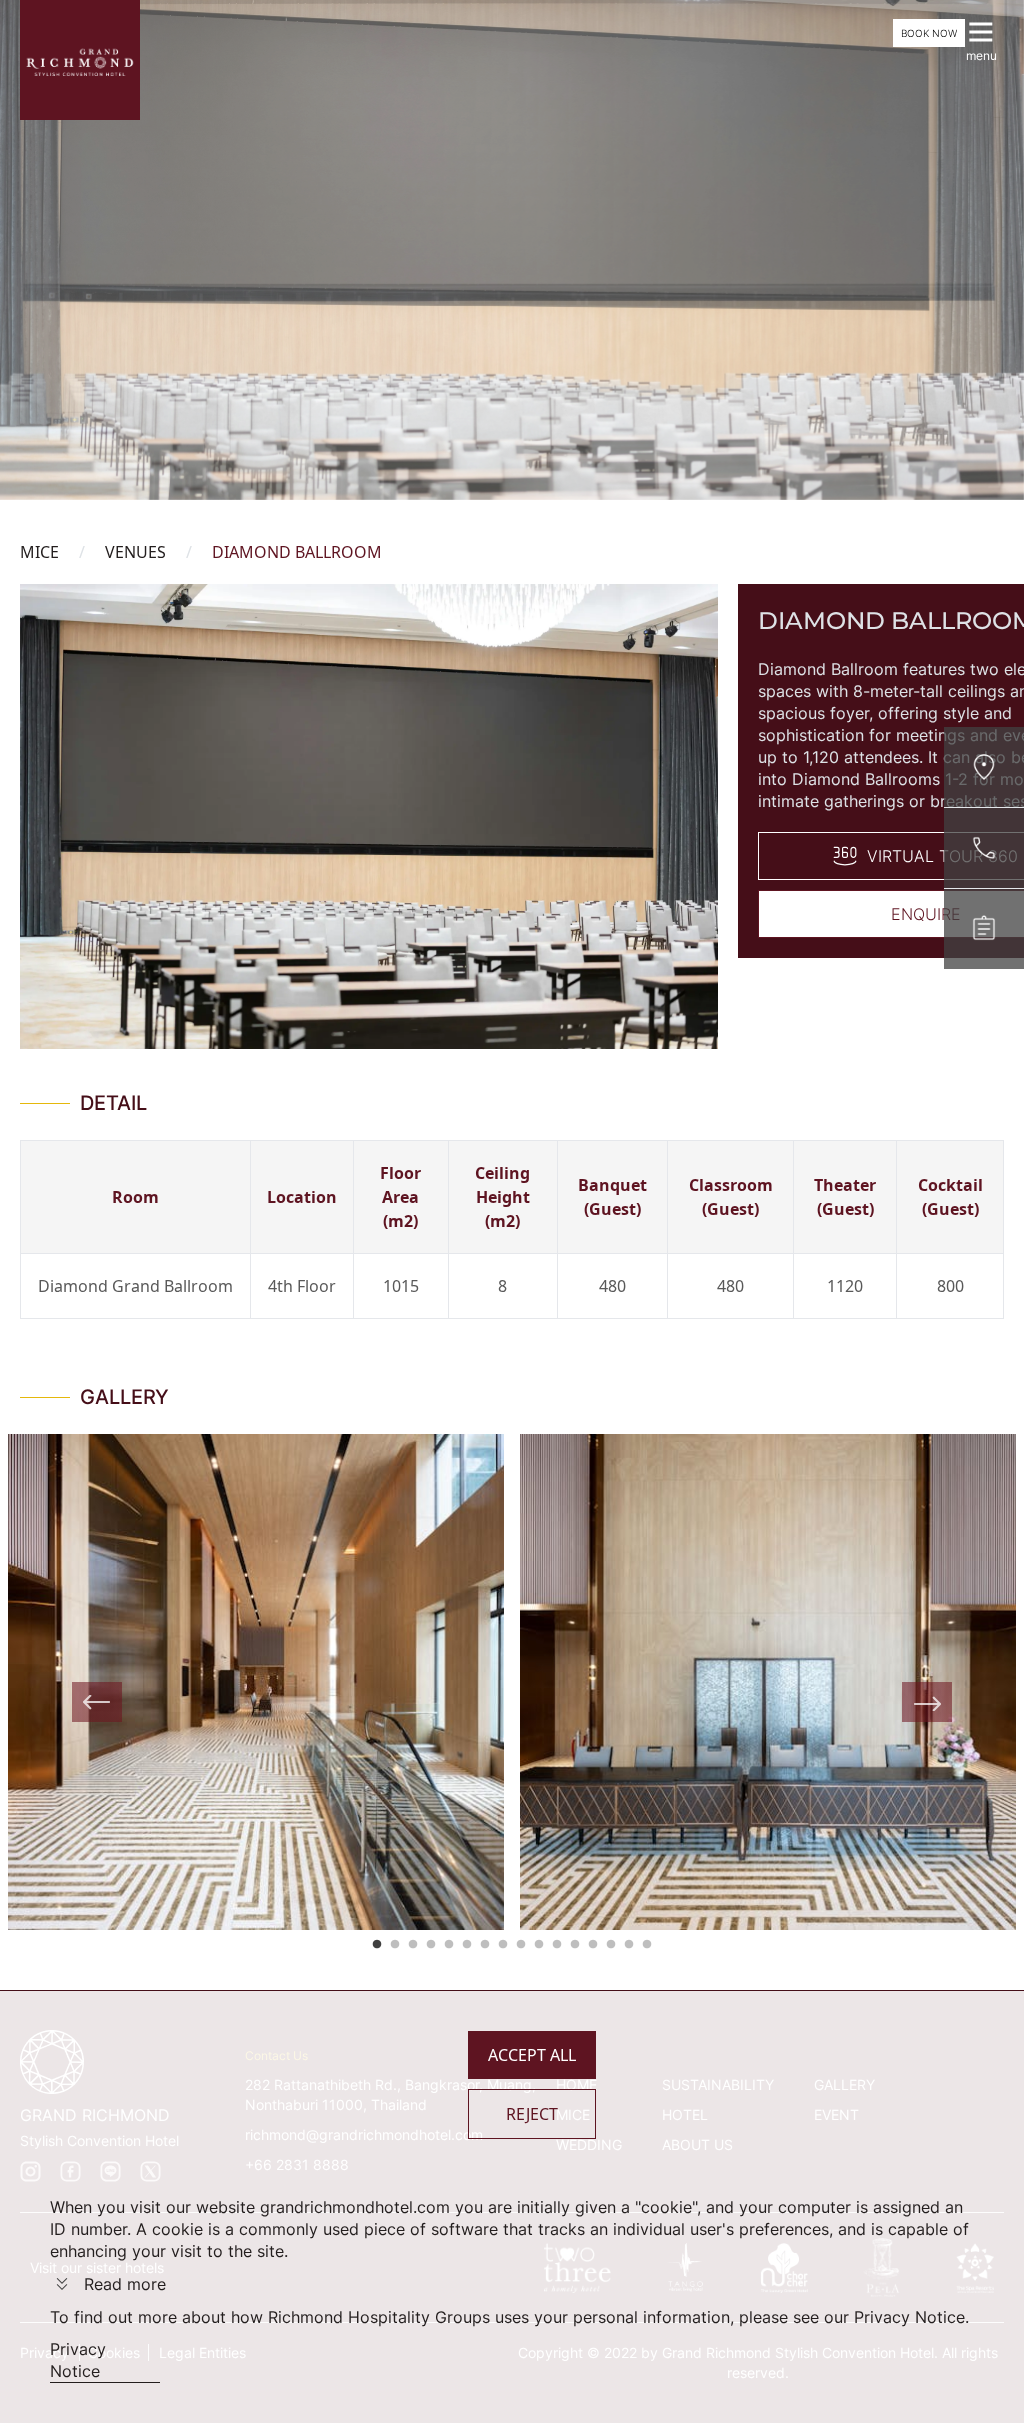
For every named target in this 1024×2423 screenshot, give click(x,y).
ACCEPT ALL (532, 2055)
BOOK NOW (929, 33)
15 (629, 1945)
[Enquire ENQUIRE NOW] (984, 929)
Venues (135, 552)
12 (575, 1945)
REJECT (532, 2114)
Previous (97, 1702)
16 (647, 1945)
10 (539, 1945)
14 (611, 1945)
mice (39, 552)
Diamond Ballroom (297, 552)
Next (927, 1702)
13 (593, 1945)
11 (557, 1945)
